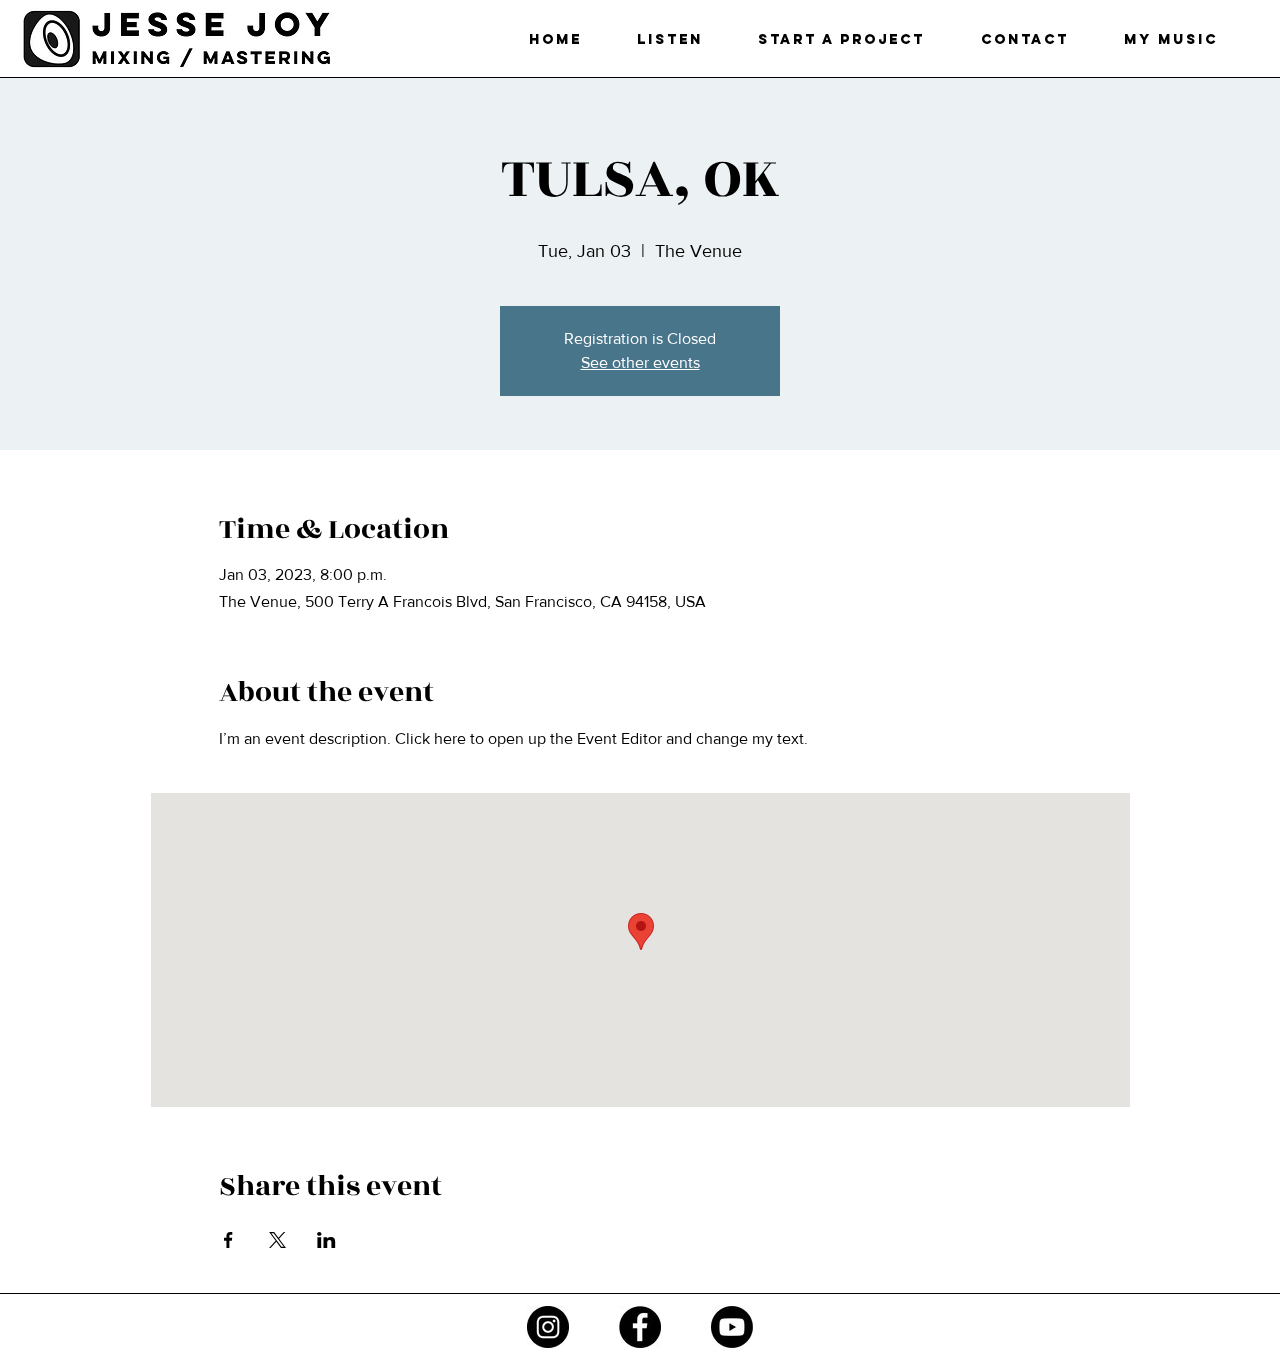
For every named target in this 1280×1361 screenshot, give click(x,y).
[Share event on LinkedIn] (326, 1240)
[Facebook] (640, 1327)
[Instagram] (548, 1327)
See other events (640, 362)
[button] (842, 39)
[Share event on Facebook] (228, 1240)
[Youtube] (732, 1327)
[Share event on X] (277, 1240)
